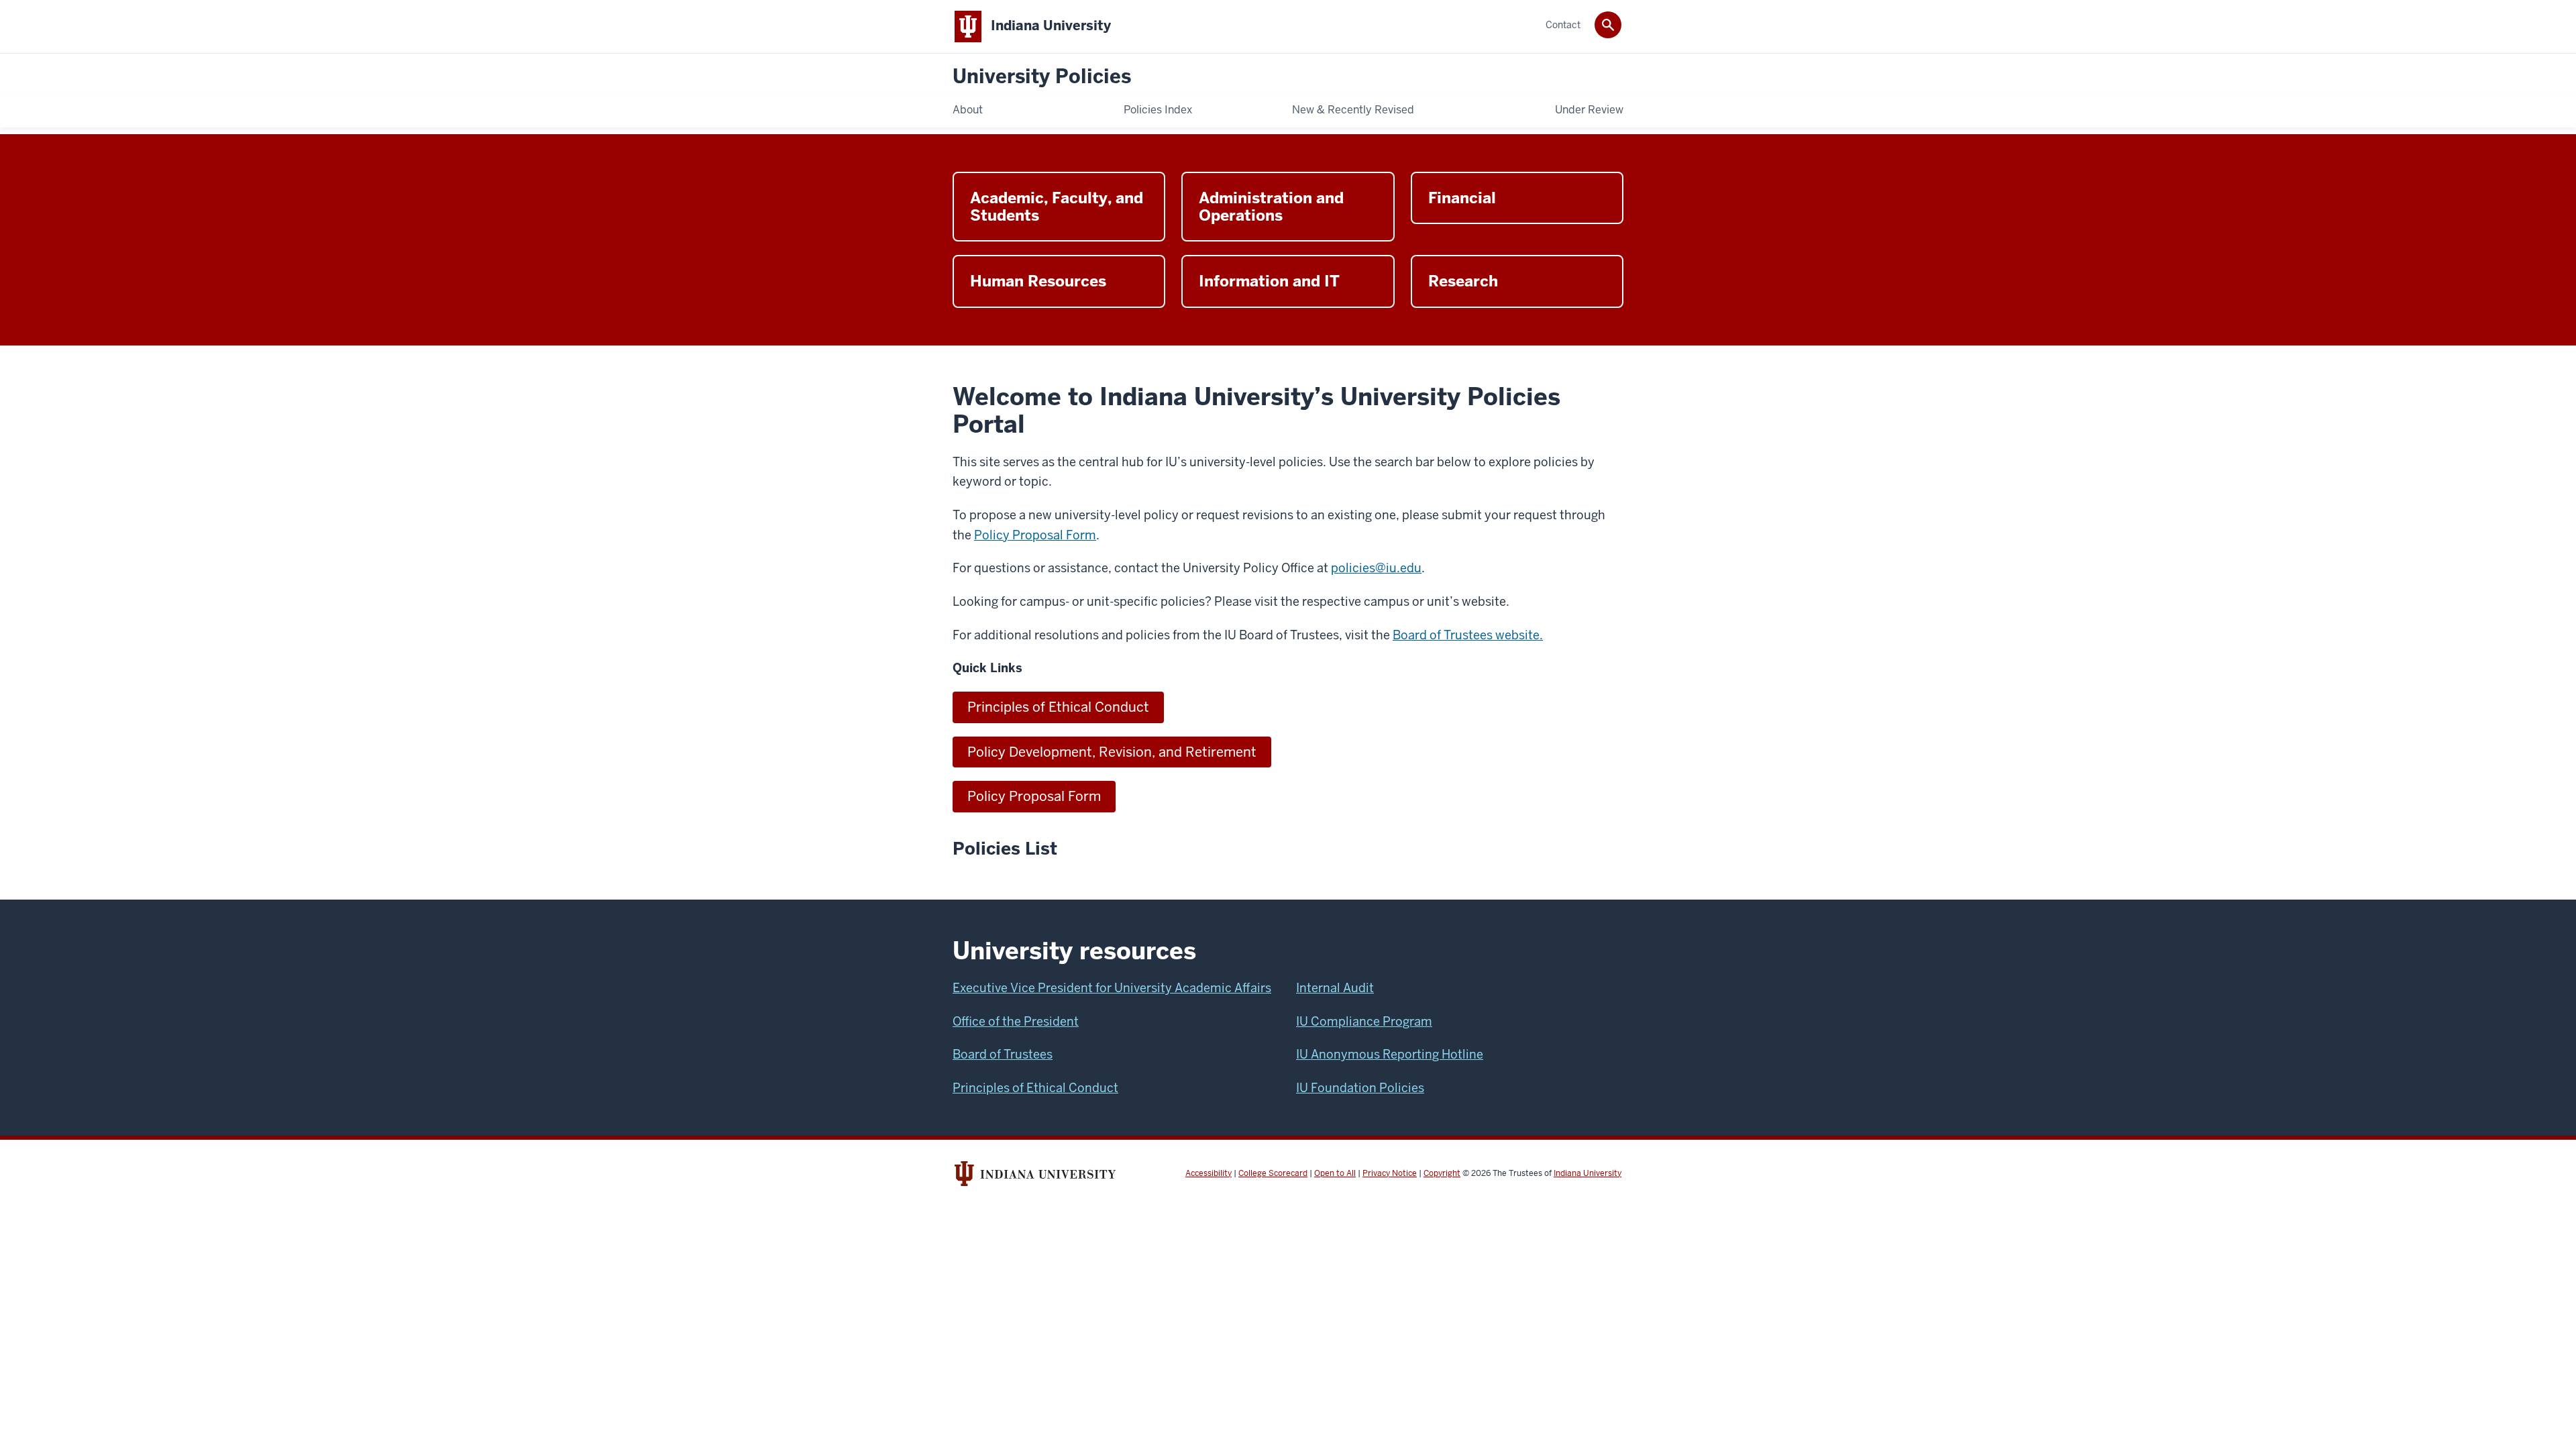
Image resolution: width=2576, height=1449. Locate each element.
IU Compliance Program (1364, 1021)
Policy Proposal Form (1035, 535)
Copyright (1442, 1173)
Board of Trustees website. (1468, 635)
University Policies (1042, 77)
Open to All (1335, 1173)
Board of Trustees (1003, 1054)
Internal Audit (1335, 988)
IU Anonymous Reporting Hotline (1390, 1054)
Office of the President (1016, 1021)
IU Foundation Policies (1360, 1088)
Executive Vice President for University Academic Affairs (1112, 988)
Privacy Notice (1390, 1173)
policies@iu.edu (1376, 568)
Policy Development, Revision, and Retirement (1112, 752)
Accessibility (1209, 1173)
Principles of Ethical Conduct (1058, 707)
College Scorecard (1273, 1173)
